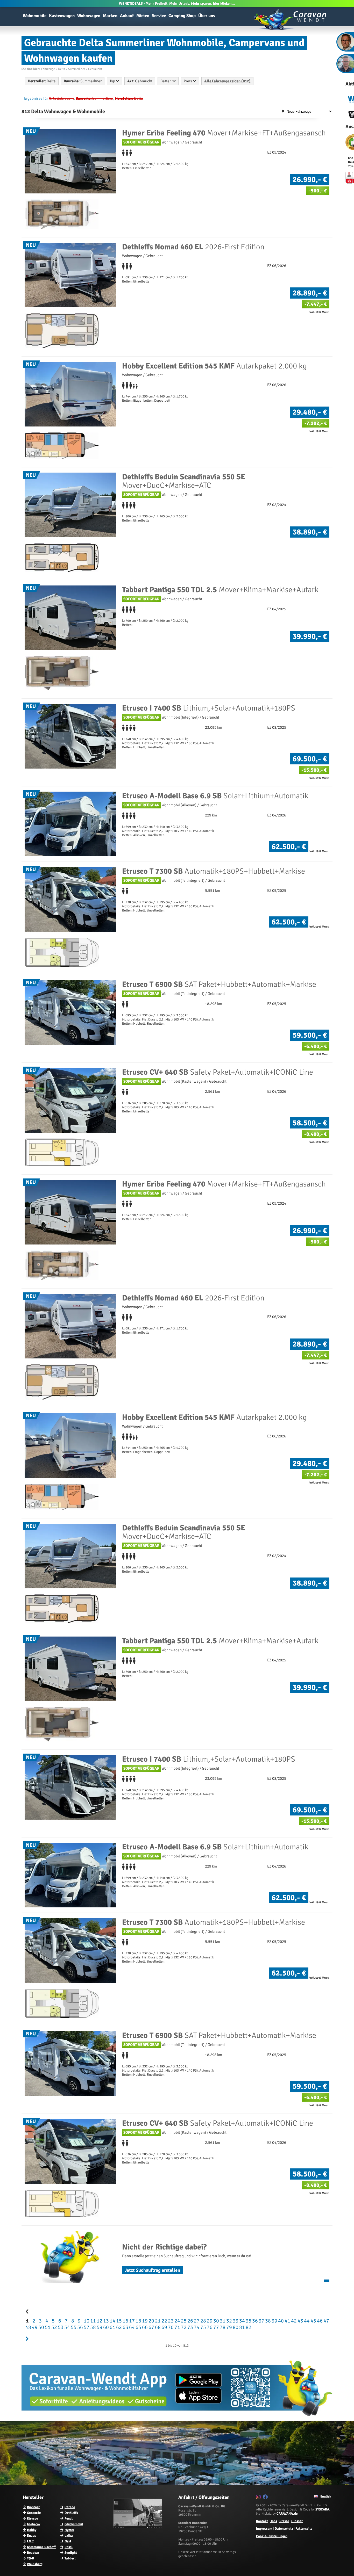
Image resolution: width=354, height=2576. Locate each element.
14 (112, 2321)
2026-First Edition (193, 247)
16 (125, 2321)
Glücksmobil (74, 2524)
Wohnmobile (35, 16)
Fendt (69, 2519)
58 (93, 2327)
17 (131, 2321)
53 (60, 2327)
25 (183, 2321)
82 (248, 2327)
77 (216, 2327)
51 (47, 2327)
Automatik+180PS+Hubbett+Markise (214, 871)
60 (105, 2327)
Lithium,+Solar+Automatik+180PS (209, 708)
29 (209, 2321)
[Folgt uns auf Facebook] (266, 2498)
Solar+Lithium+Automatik (215, 796)
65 (138, 2327)
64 (131, 2327)
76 (209, 2327)
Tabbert (70, 2558)
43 (300, 2321)
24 (177, 2321)
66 (144, 2327)
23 (170, 2321)
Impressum (264, 2529)
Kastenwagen (62, 16)
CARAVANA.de (287, 2514)
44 (306, 2321)
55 (73, 2327)
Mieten (143, 16)
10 (86, 2321)
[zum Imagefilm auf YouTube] (138, 2527)
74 (196, 2327)
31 (222, 2321)
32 (229, 2321)
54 (67, 2327)
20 (151, 2321)
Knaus (31, 2536)
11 (93, 2321)
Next (68, 2541)
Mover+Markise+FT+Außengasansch (224, 133)
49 (34, 2327)
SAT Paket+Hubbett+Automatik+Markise (219, 984)
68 (157, 2327)
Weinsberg (35, 2564)
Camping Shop (182, 16)
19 (144, 2321)
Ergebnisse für (36, 98)
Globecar (34, 2524)
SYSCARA (322, 2509)
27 (196, 2321)
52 (54, 2327)
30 (216, 2321)
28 (203, 2321)
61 (112, 2327)
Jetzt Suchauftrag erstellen (152, 2270)
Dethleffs (71, 2513)
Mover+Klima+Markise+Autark (220, 590)
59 (99, 2327)
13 (105, 2321)
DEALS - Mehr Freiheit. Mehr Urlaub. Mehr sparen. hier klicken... (177, 3)
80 (235, 2327)
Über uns (207, 16)
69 (164, 2327)
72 (183, 2327)
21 (157, 2321)
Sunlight (71, 2553)
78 (222, 2327)
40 (280, 2321)
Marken (110, 16)
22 (164, 2321)
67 (151, 2327)
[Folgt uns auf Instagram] (259, 2498)
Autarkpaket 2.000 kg (214, 366)
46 (319, 2321)
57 (86, 2327)
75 (203, 2327)
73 (190, 2327)
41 (287, 2321)
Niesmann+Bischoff (41, 2547)
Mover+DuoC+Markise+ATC (184, 481)
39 (274, 2321)
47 (326, 2321)
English (325, 2497)
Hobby (32, 2530)
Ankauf (127, 16)
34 (242, 2321)
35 (248, 2321)
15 (118, 2321)
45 (313, 2321)
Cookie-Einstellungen (272, 2536)
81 (242, 2327)
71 (177, 2327)
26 (190, 2321)
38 (267, 2321)
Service (159, 16)
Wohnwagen (89, 16)
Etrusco (33, 2519)
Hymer (69, 2530)
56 (80, 2327)
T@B (30, 2558)
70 (170, 2327)
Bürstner (33, 2507)
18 (138, 2321)
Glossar (297, 2521)
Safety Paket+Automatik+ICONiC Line (218, 1072)
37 (261, 2321)
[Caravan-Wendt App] (177, 2418)
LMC (30, 2541)
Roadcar (33, 2553)
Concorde (34, 2513)
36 (254, 2321)
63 (125, 2327)
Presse (284, 2521)
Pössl (69, 2547)
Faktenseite (304, 2529)
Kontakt (262, 2521)
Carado (70, 2507)
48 (28, 2327)
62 (118, 2327)
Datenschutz (284, 2529)
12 (99, 2321)
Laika (69, 2536)
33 (235, 2321)
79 (229, 2327)
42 (293, 2321)
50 (41, 2327)
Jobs (274, 2521)
